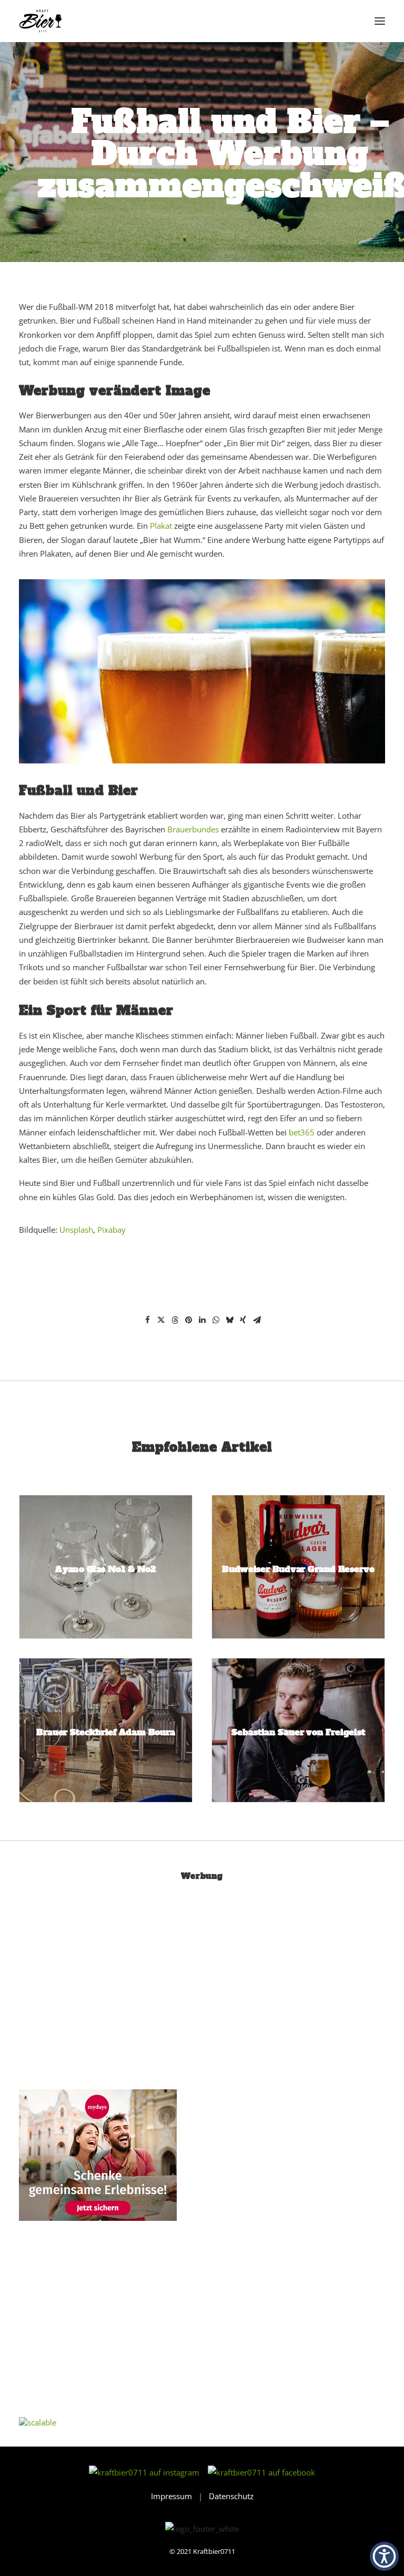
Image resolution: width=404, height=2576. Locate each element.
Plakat (161, 526)
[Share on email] (257, 1320)
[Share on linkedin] (202, 1320)
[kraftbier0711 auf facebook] (261, 2472)
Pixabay (112, 1230)
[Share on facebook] (147, 1320)
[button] (380, 21)
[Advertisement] (98, 1989)
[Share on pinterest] (188, 1320)
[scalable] (38, 2422)
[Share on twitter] (161, 1320)
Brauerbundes (193, 829)
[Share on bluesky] (229, 1320)
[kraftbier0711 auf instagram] (147, 2472)
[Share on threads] (175, 1320)
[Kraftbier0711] (41, 21)
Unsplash (76, 1230)
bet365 (302, 1132)
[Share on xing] (243, 1320)
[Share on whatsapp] (216, 1320)
